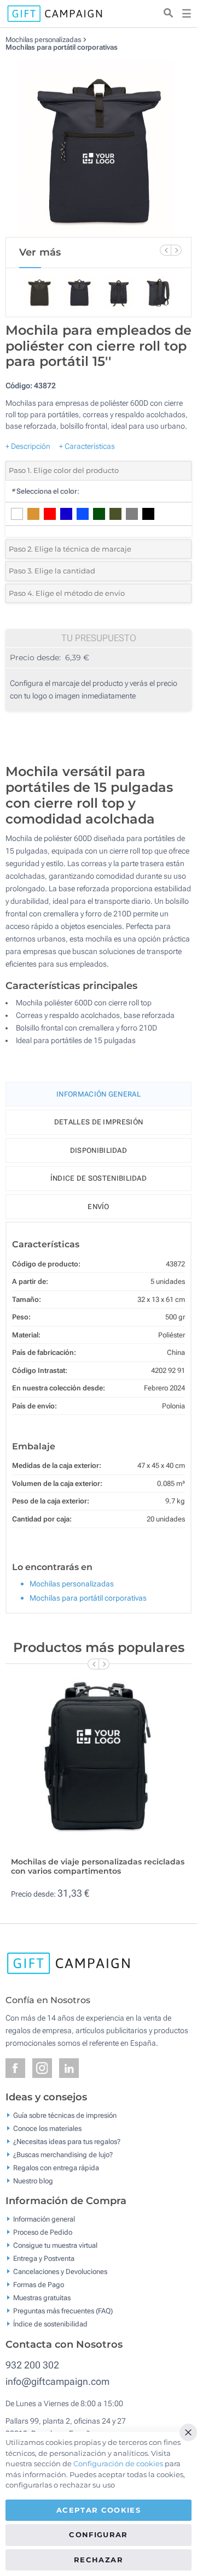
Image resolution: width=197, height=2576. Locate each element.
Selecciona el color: (45, 491)
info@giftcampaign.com (57, 2381)
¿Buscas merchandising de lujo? (63, 2154)
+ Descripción (28, 446)
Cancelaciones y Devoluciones (60, 2272)
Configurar (99, 2534)
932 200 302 (32, 2365)
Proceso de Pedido (43, 2232)
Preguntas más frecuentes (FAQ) (63, 2311)
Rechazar (99, 2560)
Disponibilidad (99, 1150)
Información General (99, 1094)
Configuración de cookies (118, 2464)
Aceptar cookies (99, 2510)
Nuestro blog (33, 2180)
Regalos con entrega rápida (56, 2167)
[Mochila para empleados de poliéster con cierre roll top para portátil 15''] (99, 144)
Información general (44, 2219)
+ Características (87, 446)
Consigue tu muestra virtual (55, 2245)
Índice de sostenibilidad (99, 1178)
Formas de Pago (39, 2285)
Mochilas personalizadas (43, 40)
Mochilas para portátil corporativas (62, 47)
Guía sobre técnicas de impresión (65, 2115)
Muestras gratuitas (42, 2298)
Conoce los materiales (47, 2128)
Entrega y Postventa (44, 2258)
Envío (99, 1207)
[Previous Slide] (165, 250)
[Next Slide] (176, 250)
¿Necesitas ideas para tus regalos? (67, 2141)
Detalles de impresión (99, 1122)
